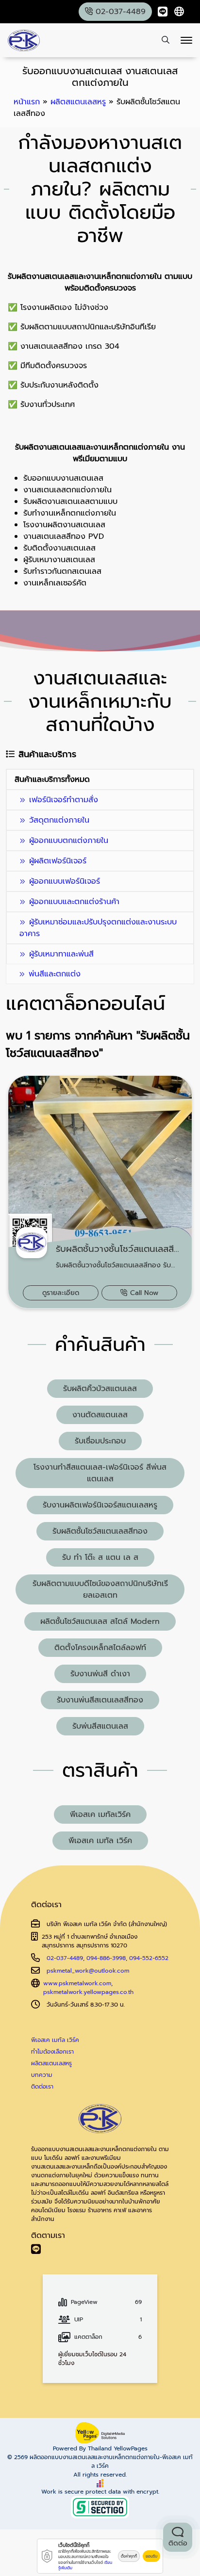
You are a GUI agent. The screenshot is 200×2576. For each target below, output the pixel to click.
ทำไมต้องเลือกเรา (52, 2052)
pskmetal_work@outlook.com (88, 1971)
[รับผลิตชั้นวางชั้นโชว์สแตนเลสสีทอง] (100, 1192)
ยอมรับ (151, 2556)
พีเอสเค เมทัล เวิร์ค (55, 2040)
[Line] (163, 12)
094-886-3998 (106, 1958)
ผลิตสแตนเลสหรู (51, 2063)
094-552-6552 (149, 1958)
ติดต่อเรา (42, 2087)
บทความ (42, 2075)
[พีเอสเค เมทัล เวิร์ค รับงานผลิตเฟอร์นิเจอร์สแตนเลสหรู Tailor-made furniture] (24, 41)
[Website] (179, 12)
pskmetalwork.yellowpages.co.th (88, 1992)
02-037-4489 (65, 1958)
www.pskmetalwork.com (77, 1983)
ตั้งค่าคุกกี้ (129, 2556)
